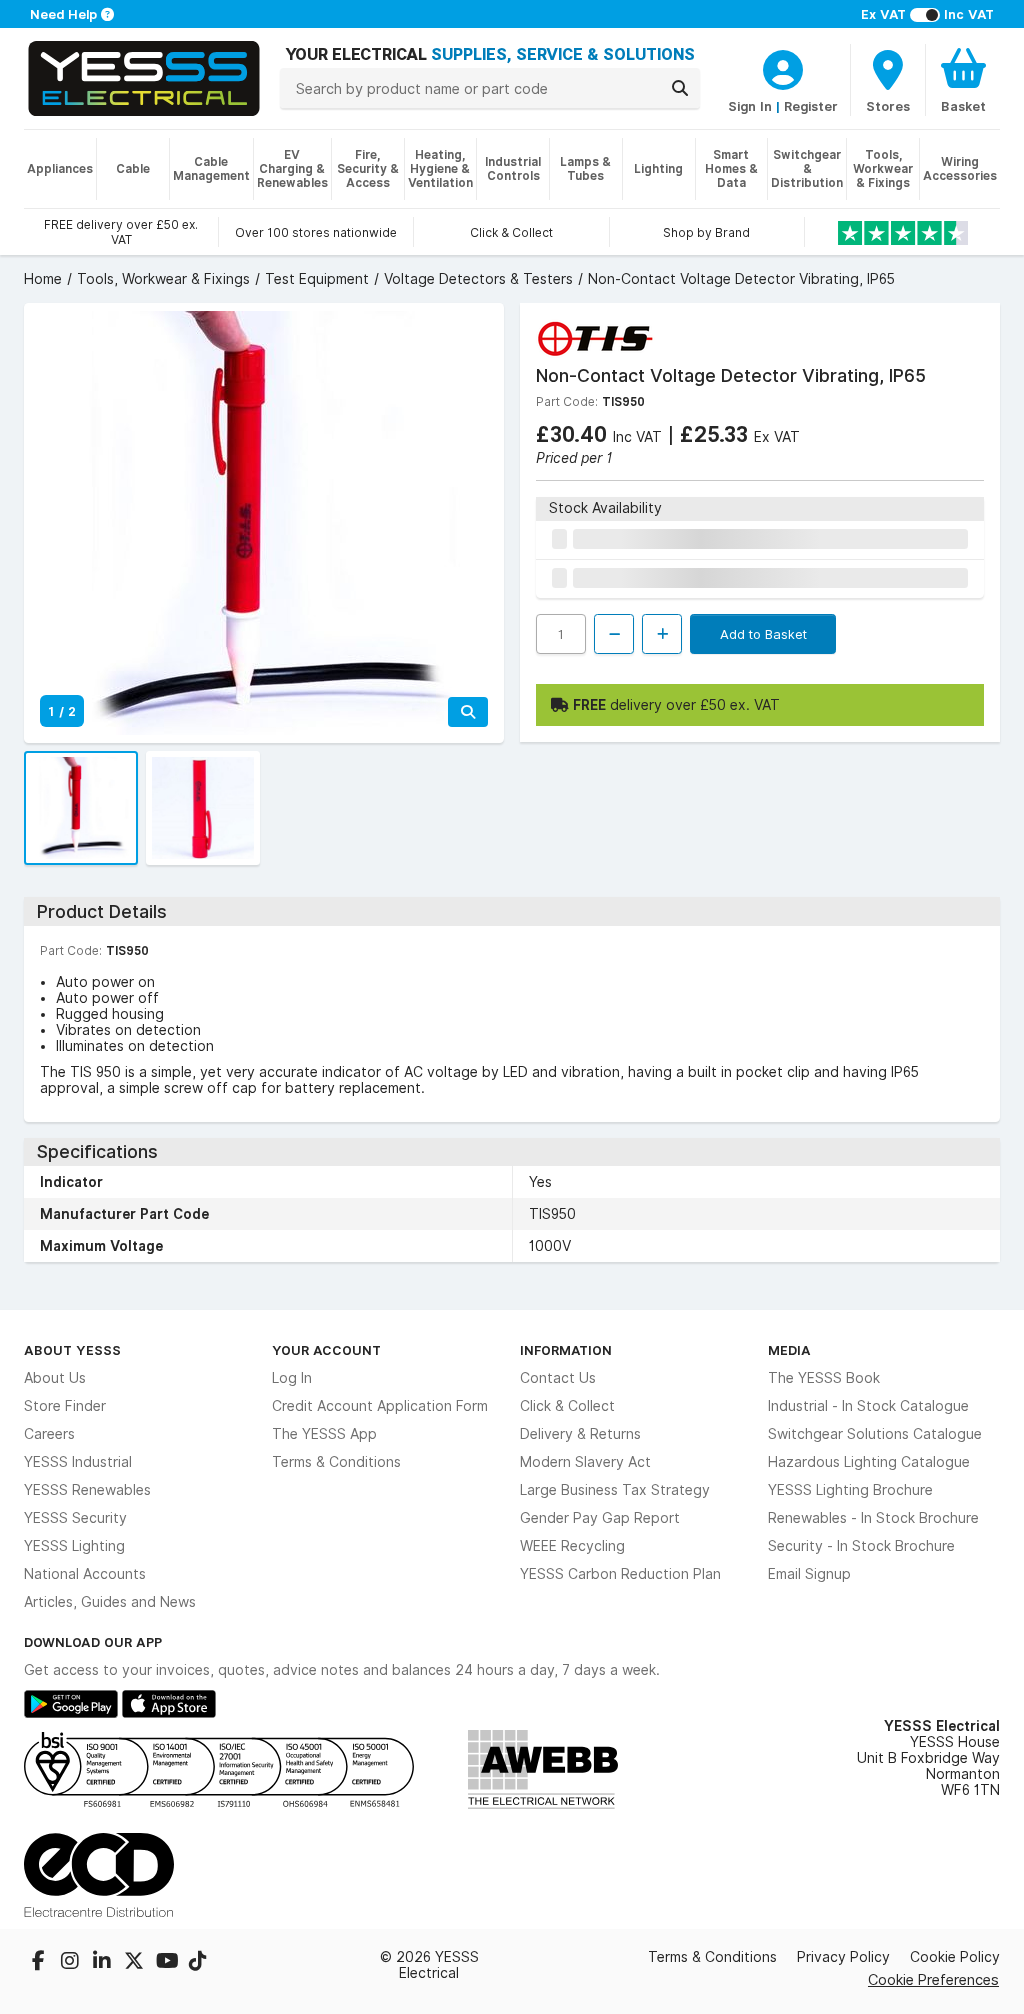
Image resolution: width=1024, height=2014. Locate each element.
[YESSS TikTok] (198, 1963)
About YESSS (72, 1350)
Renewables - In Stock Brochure (873, 1518)
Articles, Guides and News (110, 1602)
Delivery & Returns (580, 1434)
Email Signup (809, 1574)
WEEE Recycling (572, 1546)
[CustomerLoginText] (783, 67)
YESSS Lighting (74, 1546)
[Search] (680, 88)
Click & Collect (567, 1406)
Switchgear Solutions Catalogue (875, 1434)
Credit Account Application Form (380, 1406)
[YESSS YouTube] (168, 1963)
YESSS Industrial (78, 1462)
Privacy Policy (843, 1957)
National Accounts (85, 1574)
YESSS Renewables (87, 1490)
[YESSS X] (136, 1963)
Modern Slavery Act (585, 1462)
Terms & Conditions (336, 1462)
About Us (55, 1378)
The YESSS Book (824, 1378)
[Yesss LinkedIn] (104, 1963)
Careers (49, 1434)
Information (566, 1350)
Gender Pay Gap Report (600, 1518)
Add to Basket (763, 634)
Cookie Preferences (933, 1979)
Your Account (326, 1350)
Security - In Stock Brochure (861, 1546)
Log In (292, 1378)
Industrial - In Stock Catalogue (868, 1406)
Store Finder (65, 1406)
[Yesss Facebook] (40, 1963)
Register (811, 106)
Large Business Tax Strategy (615, 1490)
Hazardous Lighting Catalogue (869, 1462)
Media (789, 1350)
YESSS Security (75, 1518)
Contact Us (558, 1378)
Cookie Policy (955, 1957)
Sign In (750, 106)
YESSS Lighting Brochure (850, 1490)
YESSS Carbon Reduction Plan (620, 1574)
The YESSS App (324, 1434)
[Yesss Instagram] (72, 1963)
